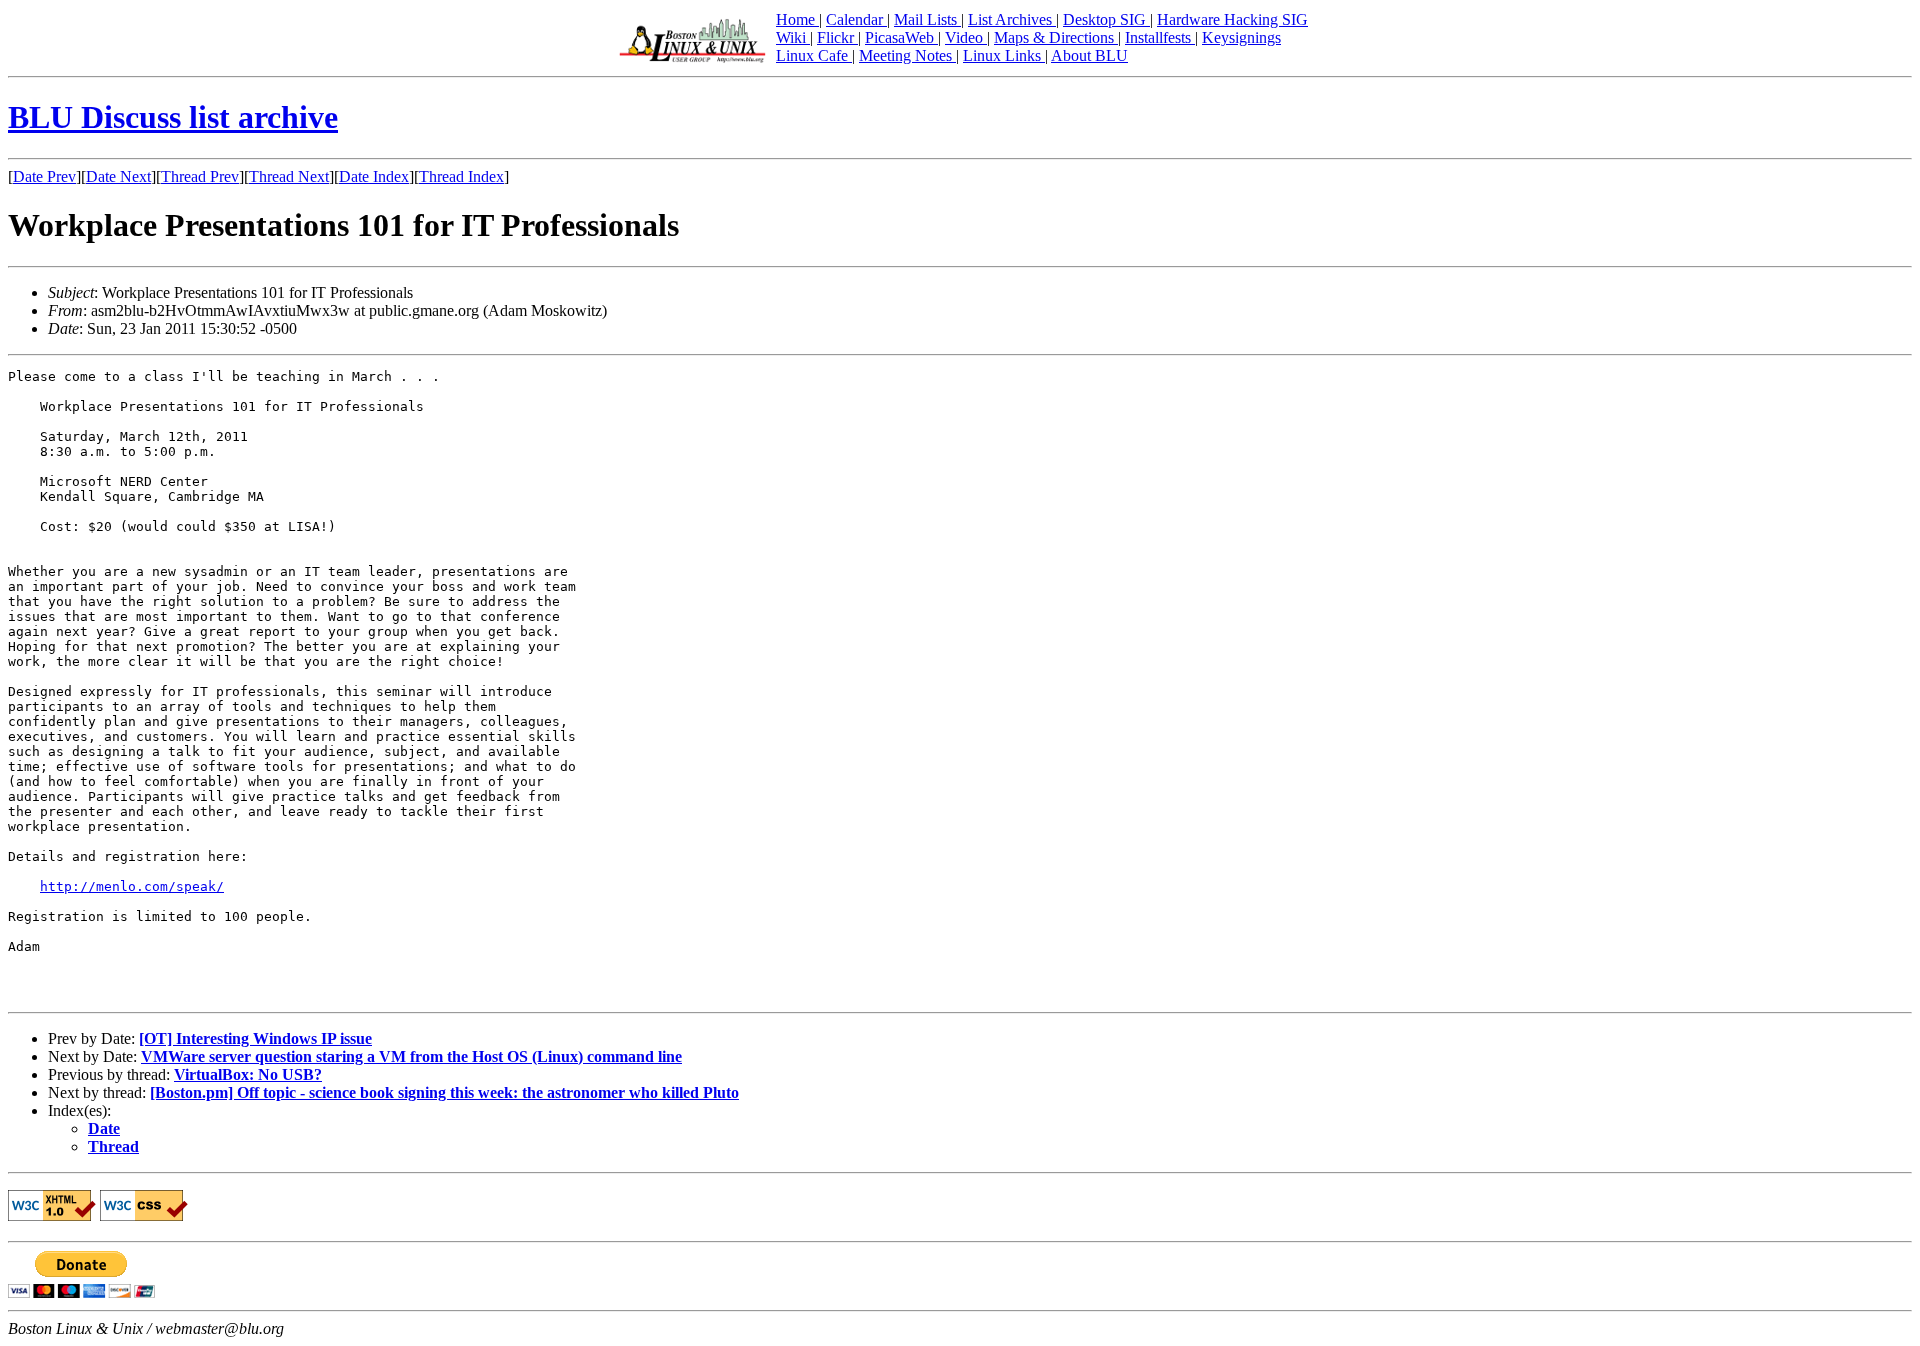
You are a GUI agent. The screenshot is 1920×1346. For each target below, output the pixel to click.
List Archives (1012, 19)
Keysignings (1241, 37)
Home (797, 19)
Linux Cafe (814, 55)
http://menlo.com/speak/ (132, 886)
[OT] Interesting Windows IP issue (255, 1038)
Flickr (837, 37)
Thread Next (289, 176)
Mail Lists (927, 19)
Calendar (856, 19)
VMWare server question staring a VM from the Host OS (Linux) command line (411, 1056)
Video (966, 37)
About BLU (1089, 55)
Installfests (1160, 37)
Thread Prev (200, 176)
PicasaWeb (901, 37)
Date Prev (44, 176)
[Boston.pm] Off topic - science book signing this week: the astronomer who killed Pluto (444, 1092)
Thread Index (461, 176)
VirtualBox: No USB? (248, 1074)
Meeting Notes (907, 55)
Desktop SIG (1106, 19)
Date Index (374, 176)
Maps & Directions (1056, 37)
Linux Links (1004, 55)
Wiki (793, 37)
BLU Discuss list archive (173, 117)
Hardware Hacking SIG (1232, 19)
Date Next (118, 176)
